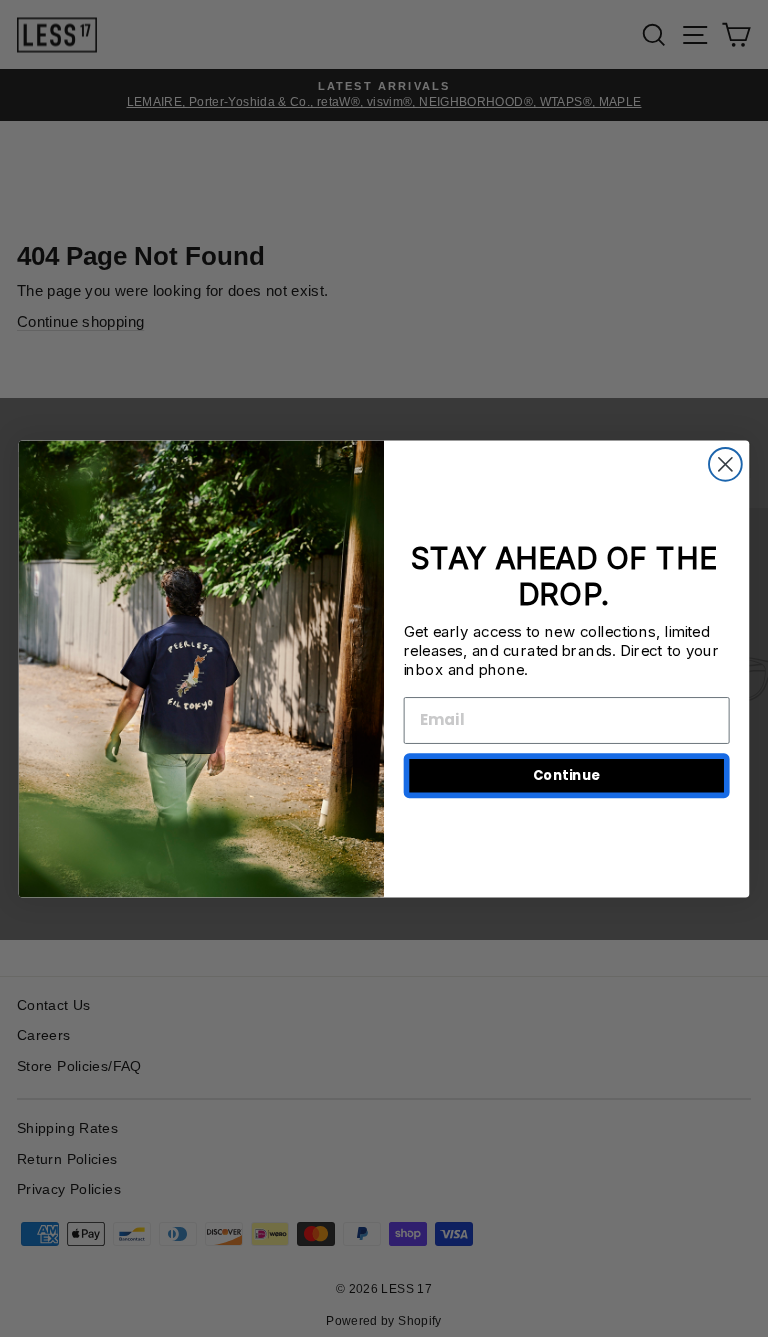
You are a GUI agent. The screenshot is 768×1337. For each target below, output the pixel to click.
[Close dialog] (725, 464)
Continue (566, 775)
